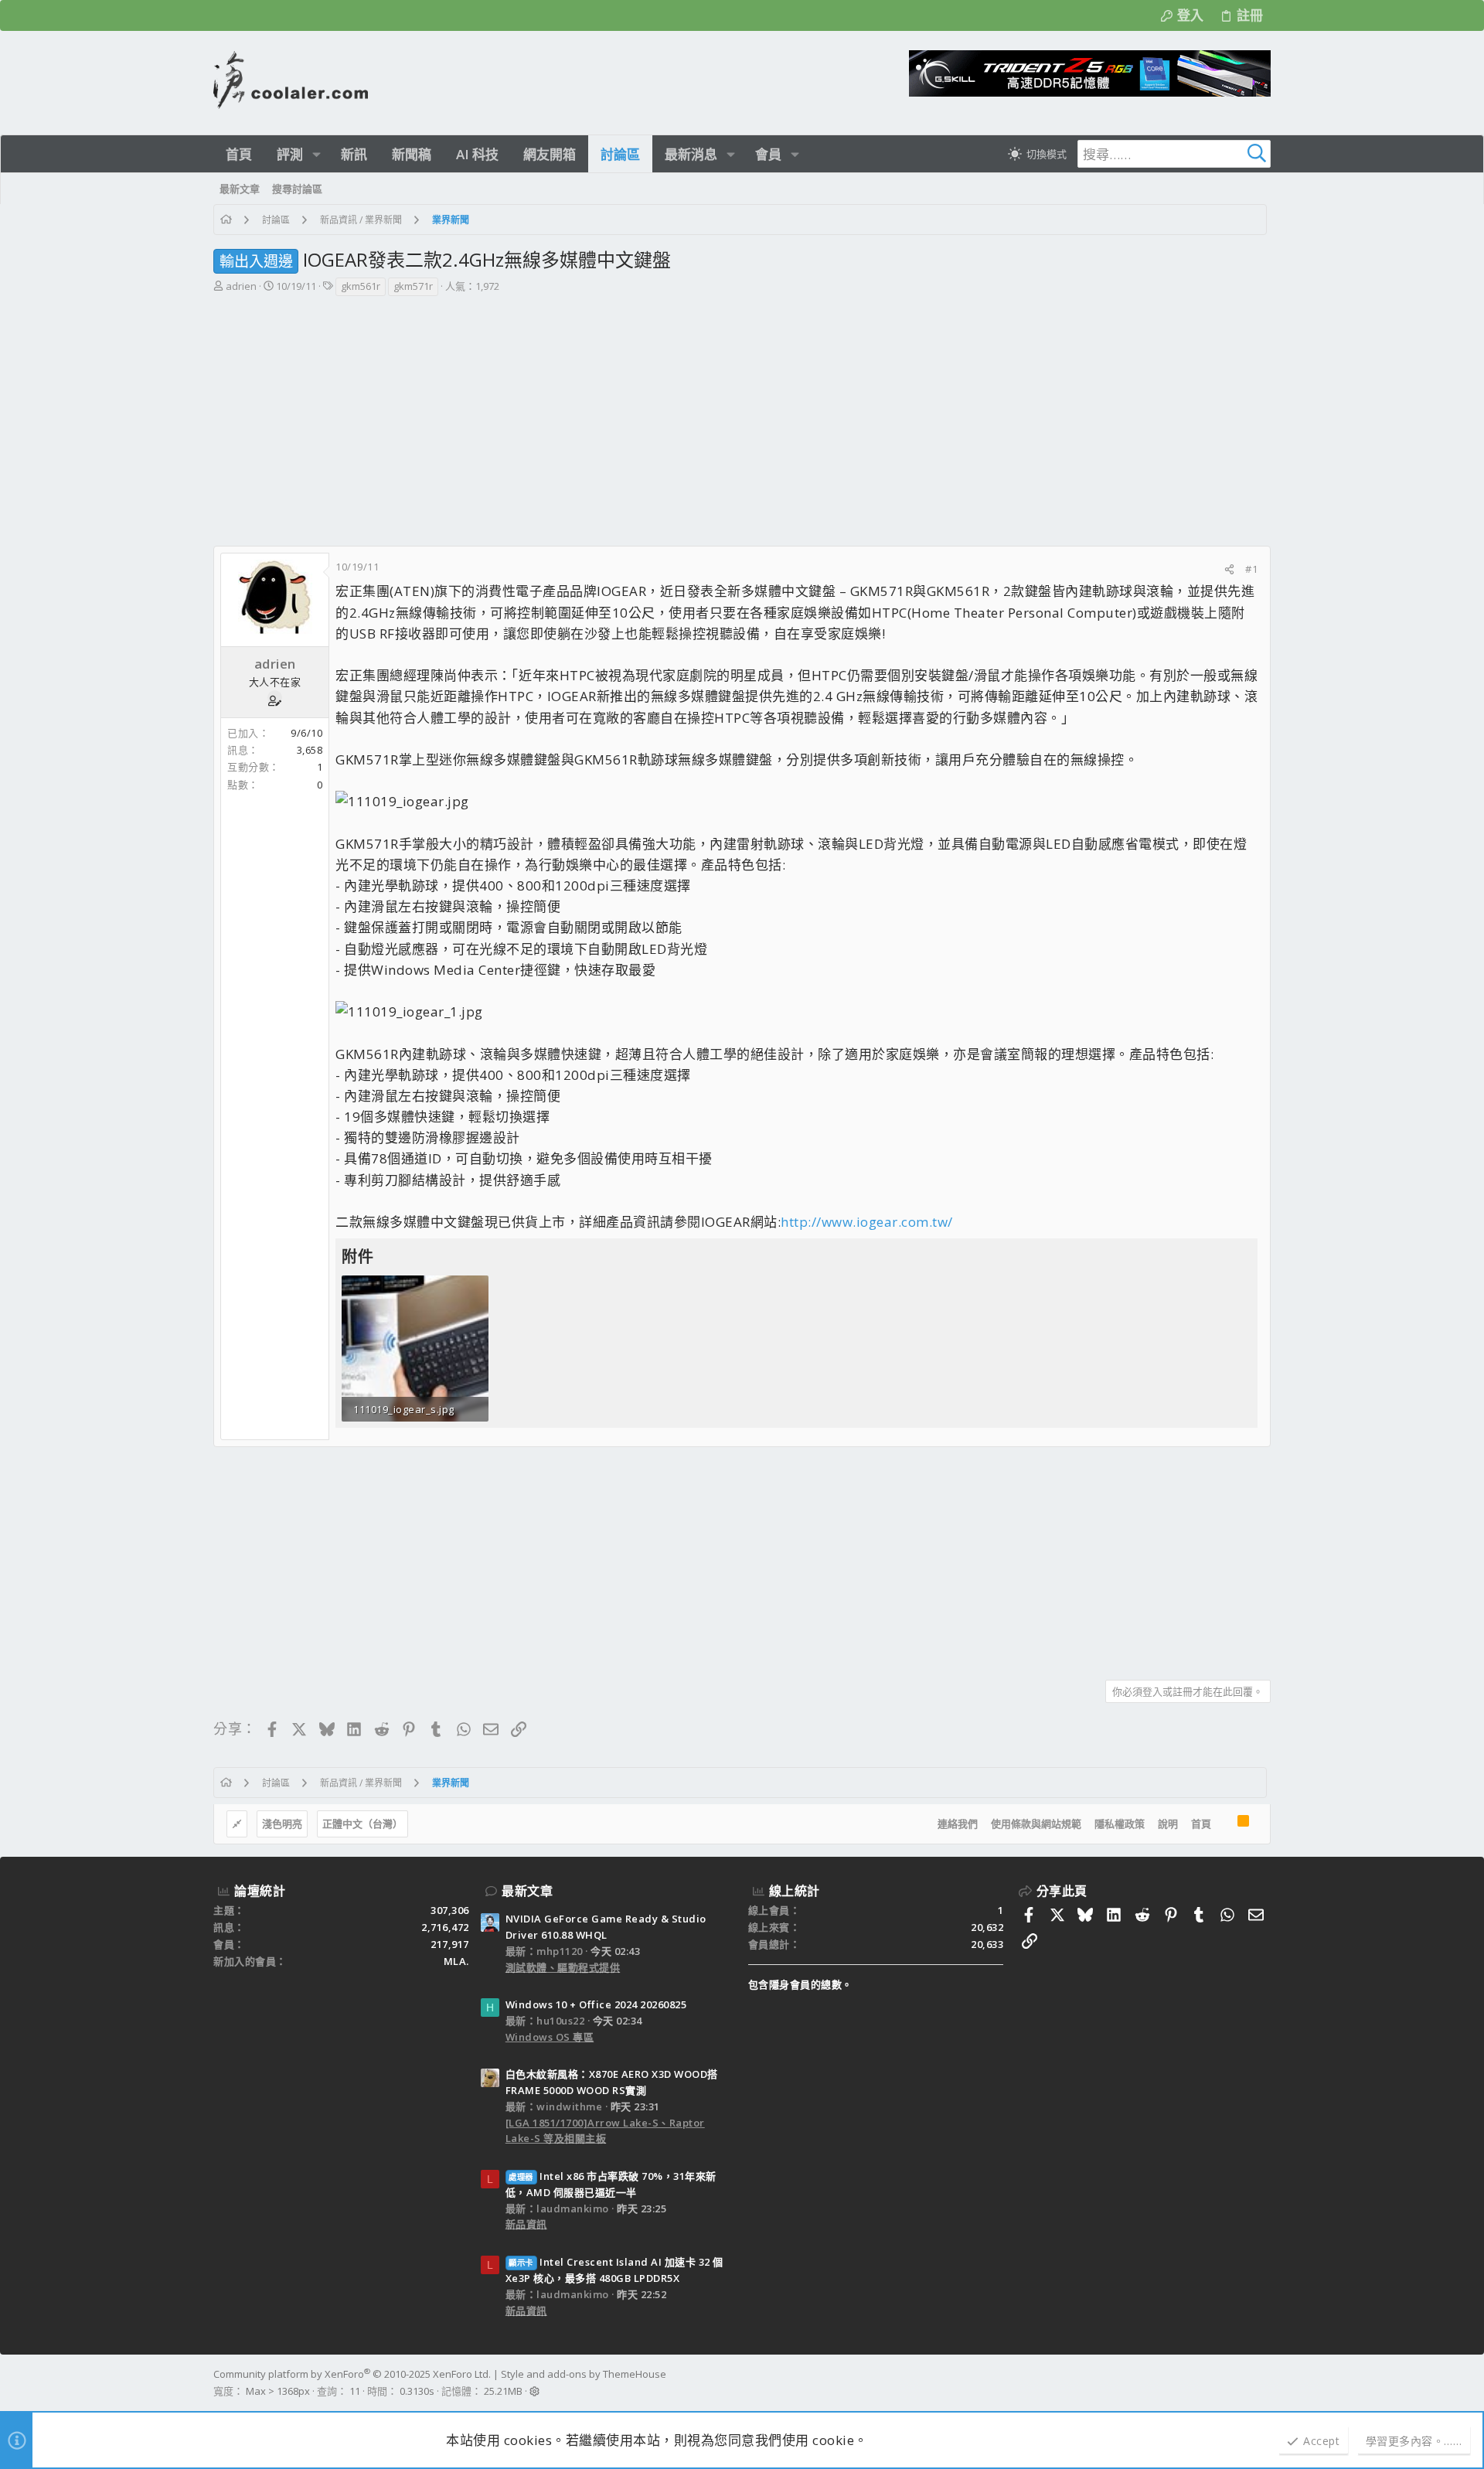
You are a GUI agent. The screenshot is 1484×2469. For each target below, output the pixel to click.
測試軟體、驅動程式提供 (563, 1967)
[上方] (1224, 1824)
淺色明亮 (282, 1824)
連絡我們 (958, 1824)
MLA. (456, 1961)
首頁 (1201, 1824)
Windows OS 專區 (550, 2037)
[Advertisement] (740, 414)
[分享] (1229, 569)
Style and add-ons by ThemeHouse (584, 2374)
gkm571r (413, 286)
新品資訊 (526, 2224)
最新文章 (527, 1891)
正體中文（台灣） (362, 1824)
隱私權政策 (1120, 1824)
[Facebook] (1264, 2383)
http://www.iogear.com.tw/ (867, 1222)
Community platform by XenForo (352, 2374)
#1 (1251, 569)
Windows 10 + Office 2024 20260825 (596, 2004)
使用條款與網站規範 (1036, 1824)
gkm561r (361, 286)
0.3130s (417, 2391)
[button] (317, 154)
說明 (1168, 1824)
